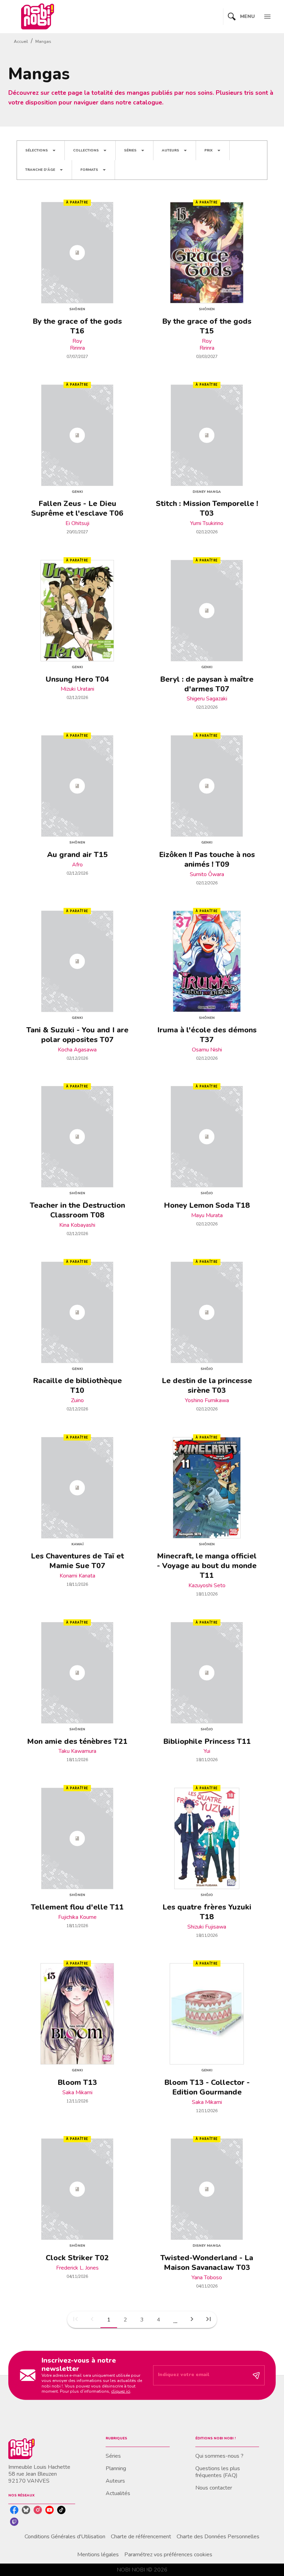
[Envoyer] (256, 2375)
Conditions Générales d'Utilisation (65, 2537)
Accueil (21, 42)
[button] (41, 150)
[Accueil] (37, 16)
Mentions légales (98, 2555)
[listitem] (14, 2510)
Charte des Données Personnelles (218, 2537)
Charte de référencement (141, 2537)
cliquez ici (121, 2391)
